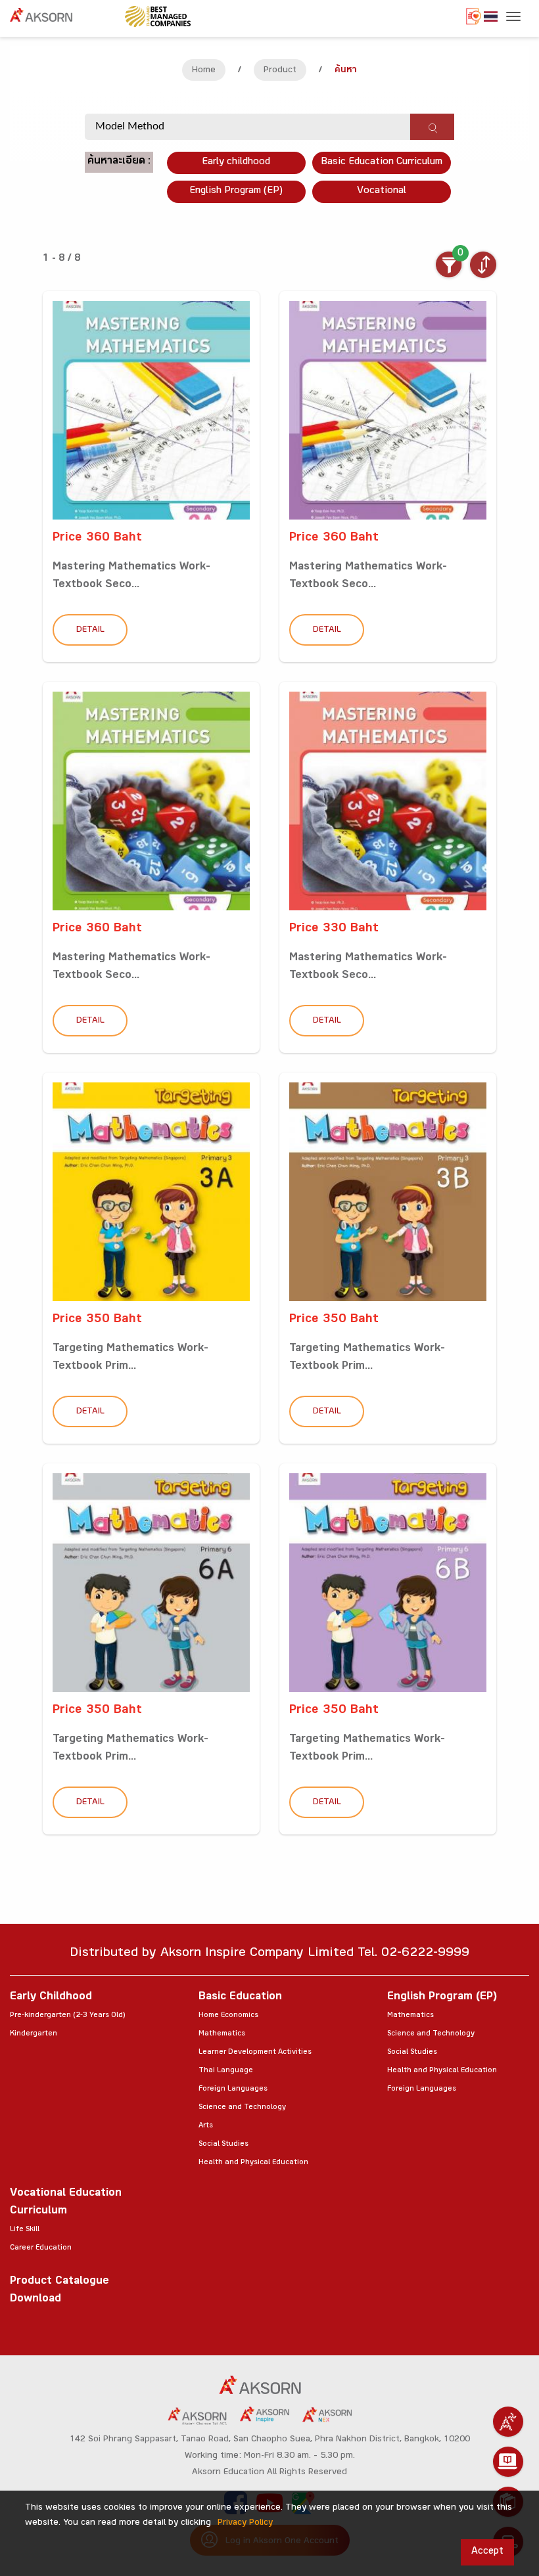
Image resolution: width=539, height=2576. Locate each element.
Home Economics (228, 2016)
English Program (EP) (236, 191)
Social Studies (223, 2144)
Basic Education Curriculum (382, 163)
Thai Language (226, 2071)
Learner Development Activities (255, 2053)
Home (204, 71)
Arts (206, 2126)
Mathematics (222, 2034)
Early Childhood (51, 1998)
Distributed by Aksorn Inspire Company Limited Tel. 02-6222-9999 (269, 1954)
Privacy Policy (245, 2523)
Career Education (41, 2248)
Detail (90, 631)
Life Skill (25, 2230)
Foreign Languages (233, 2089)
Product (280, 71)
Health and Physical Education (253, 2163)
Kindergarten (34, 2034)
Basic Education (240, 1998)
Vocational (382, 191)
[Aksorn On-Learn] (508, 2462)
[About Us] (508, 2422)
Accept (487, 2552)
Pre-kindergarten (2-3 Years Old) (67, 2016)
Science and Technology (242, 2108)
